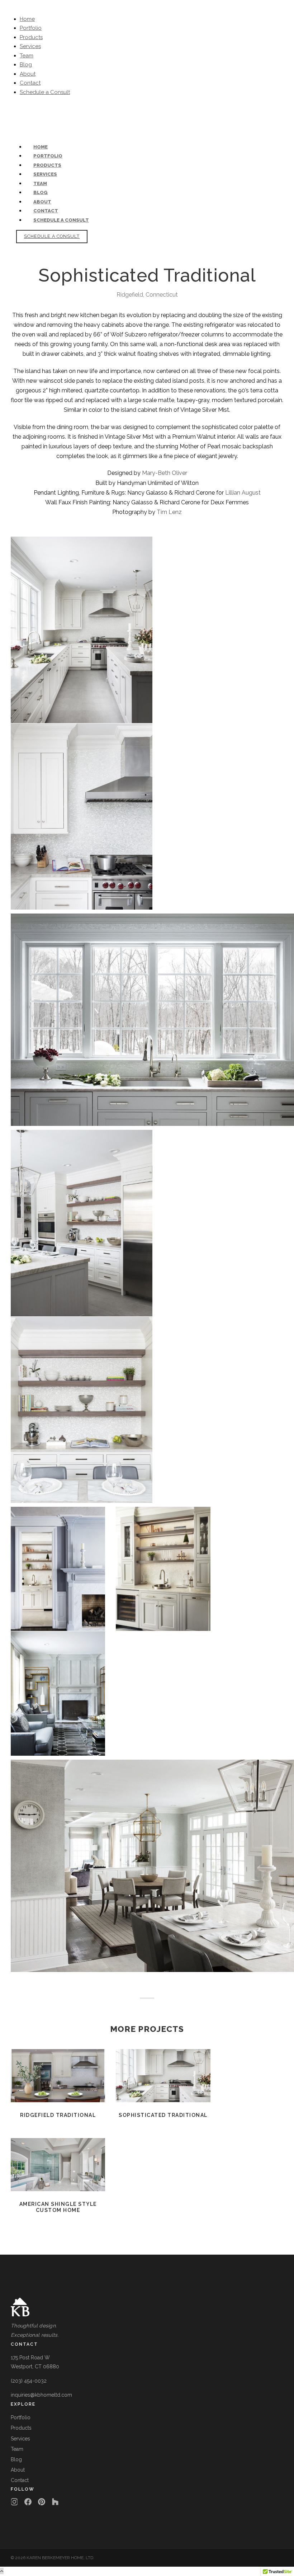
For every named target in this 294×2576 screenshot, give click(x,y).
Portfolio (31, 28)
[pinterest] (19, 119)
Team (27, 56)
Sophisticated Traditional (163, 2076)
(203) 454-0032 (30, 110)
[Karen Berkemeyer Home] (147, 2307)
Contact (30, 83)
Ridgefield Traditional (58, 2076)
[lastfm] (16, 119)
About (28, 74)
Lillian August (243, 493)
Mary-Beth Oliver (165, 473)
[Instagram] (14, 2502)
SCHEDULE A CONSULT (52, 236)
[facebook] (12, 119)
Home (27, 19)
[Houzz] (55, 2502)
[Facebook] (28, 2502)
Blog (26, 65)
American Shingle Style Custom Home (58, 2165)
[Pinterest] (42, 2502)
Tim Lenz (169, 512)
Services (30, 46)
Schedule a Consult (45, 92)
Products (31, 37)
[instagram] (23, 119)
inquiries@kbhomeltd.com (86, 110)
